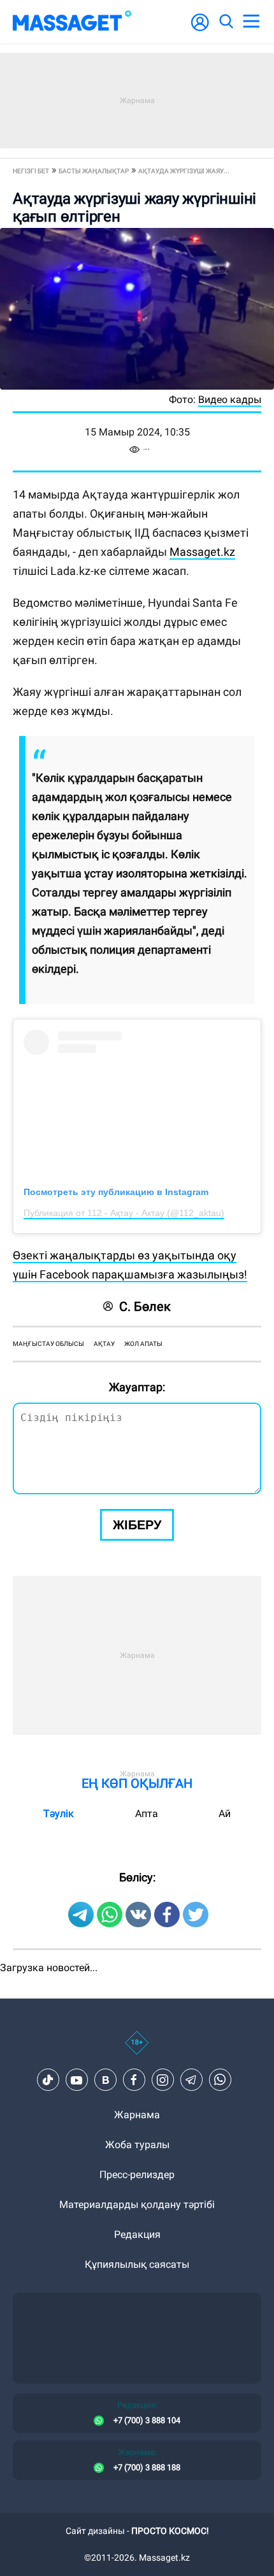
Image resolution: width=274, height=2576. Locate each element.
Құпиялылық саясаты (137, 2264)
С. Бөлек (145, 1306)
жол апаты (143, 1344)
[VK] (105, 2080)
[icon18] (137, 2049)
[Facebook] (134, 2080)
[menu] (251, 22)
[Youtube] (76, 2080)
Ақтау (104, 1344)
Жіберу (137, 1525)
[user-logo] (200, 29)
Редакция (137, 2234)
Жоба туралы (137, 2145)
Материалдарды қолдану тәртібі (137, 2204)
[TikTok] (48, 2080)
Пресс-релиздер (137, 2175)
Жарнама (137, 2115)
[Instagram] (162, 2080)
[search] (226, 22)
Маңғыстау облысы (48, 1344)
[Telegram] (191, 2080)
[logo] (72, 22)
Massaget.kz (202, 552)
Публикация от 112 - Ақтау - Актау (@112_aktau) (124, 1213)
